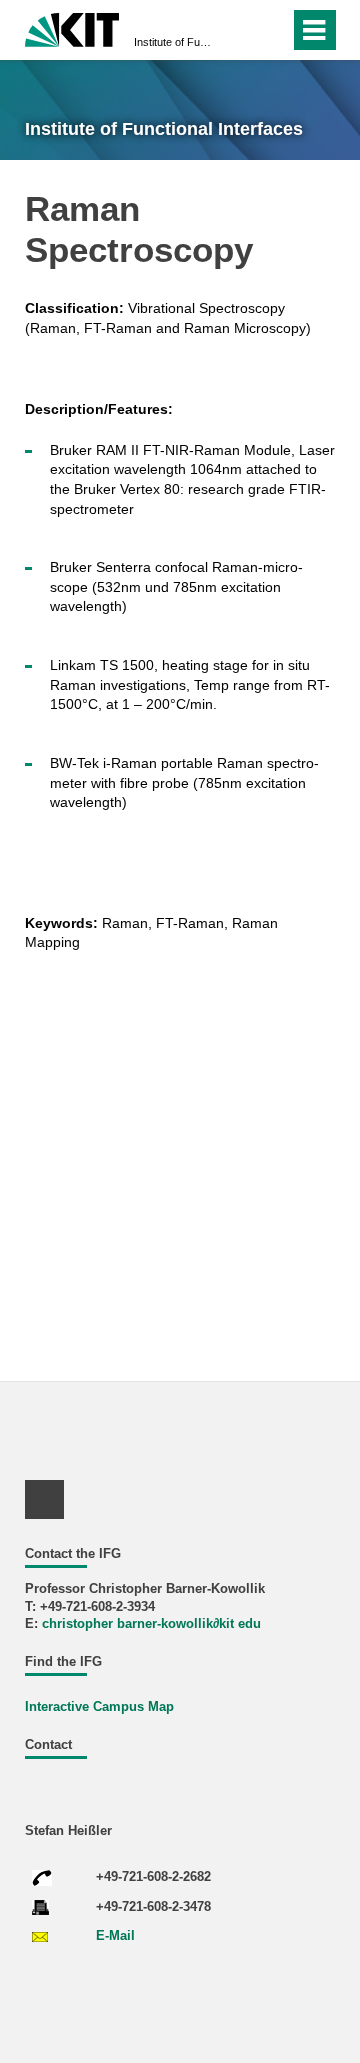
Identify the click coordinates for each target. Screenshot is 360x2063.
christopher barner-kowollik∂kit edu (151, 1624)
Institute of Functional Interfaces (174, 42)
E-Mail (115, 1936)
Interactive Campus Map (99, 1707)
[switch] (270, 30)
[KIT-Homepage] (72, 27)
